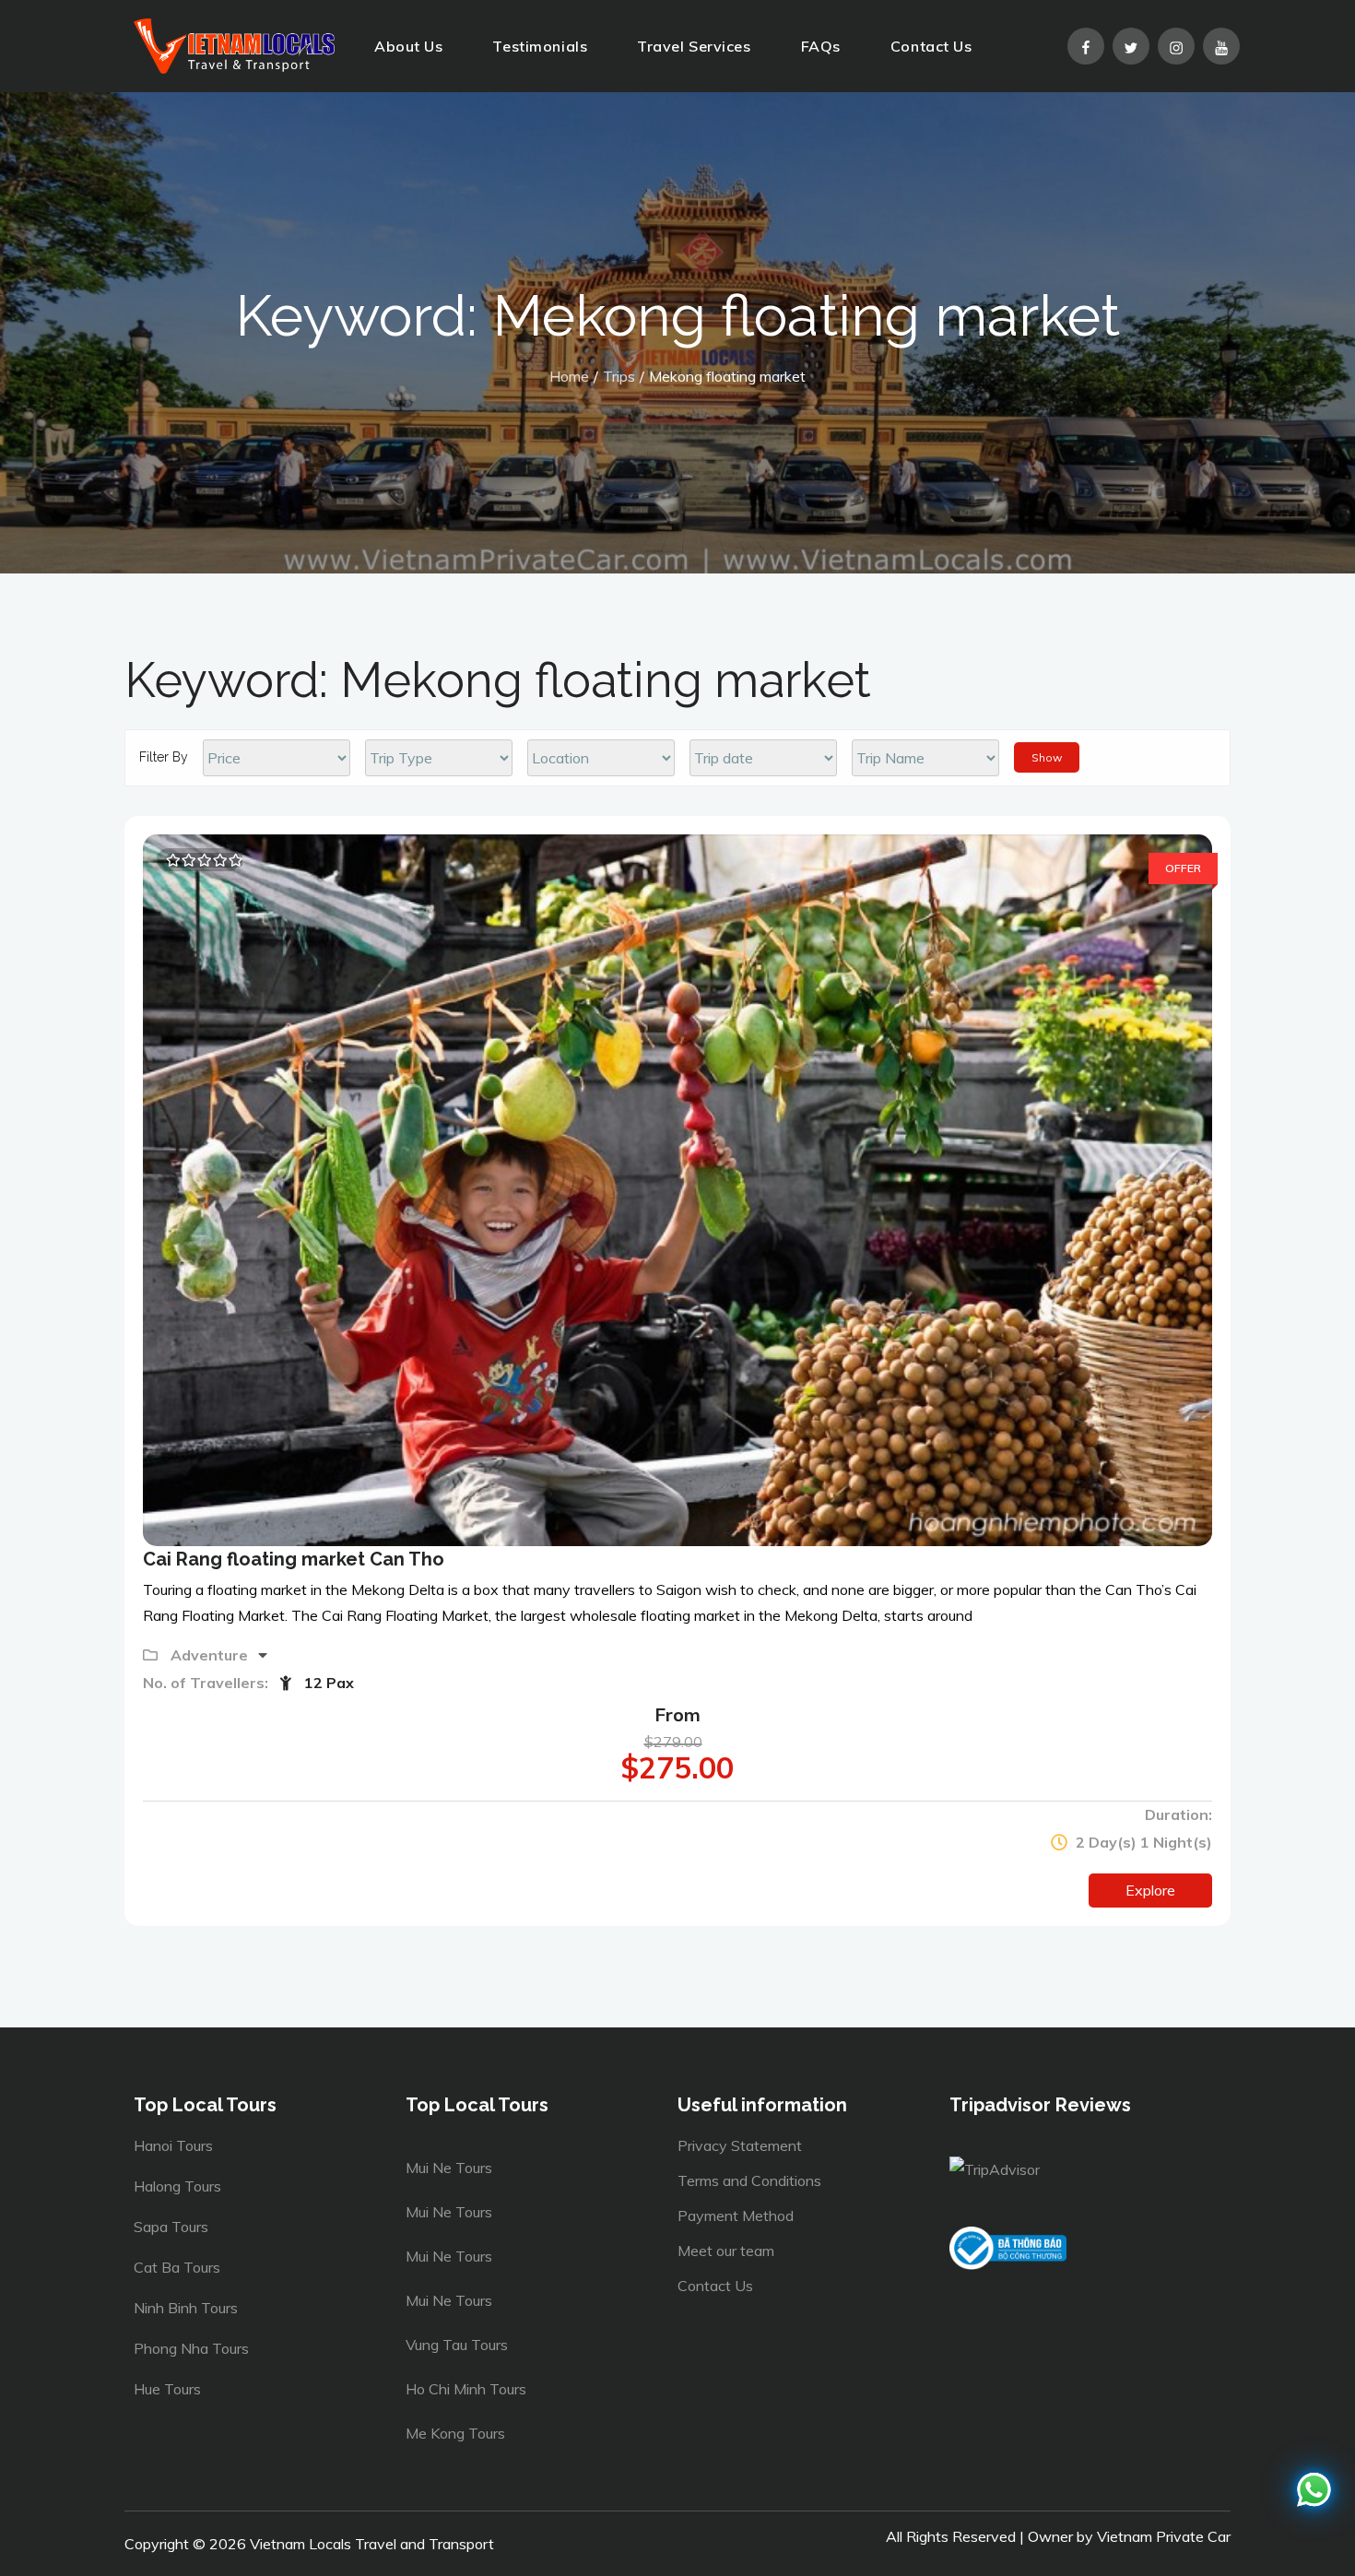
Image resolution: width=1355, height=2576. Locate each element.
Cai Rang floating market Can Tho (294, 1559)
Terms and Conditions (749, 2180)
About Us (408, 46)
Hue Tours (167, 2389)
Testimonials (540, 46)
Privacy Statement (740, 2145)
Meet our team (726, 2251)
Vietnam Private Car (1164, 2536)
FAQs (821, 46)
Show (1047, 757)
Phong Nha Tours (191, 2348)
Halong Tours (177, 2186)
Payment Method (736, 2216)
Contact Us (931, 46)
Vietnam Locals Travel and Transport (372, 2544)
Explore (1150, 1890)
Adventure (211, 1655)
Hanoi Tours (173, 2145)
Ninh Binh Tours (186, 2308)
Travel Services (694, 46)
